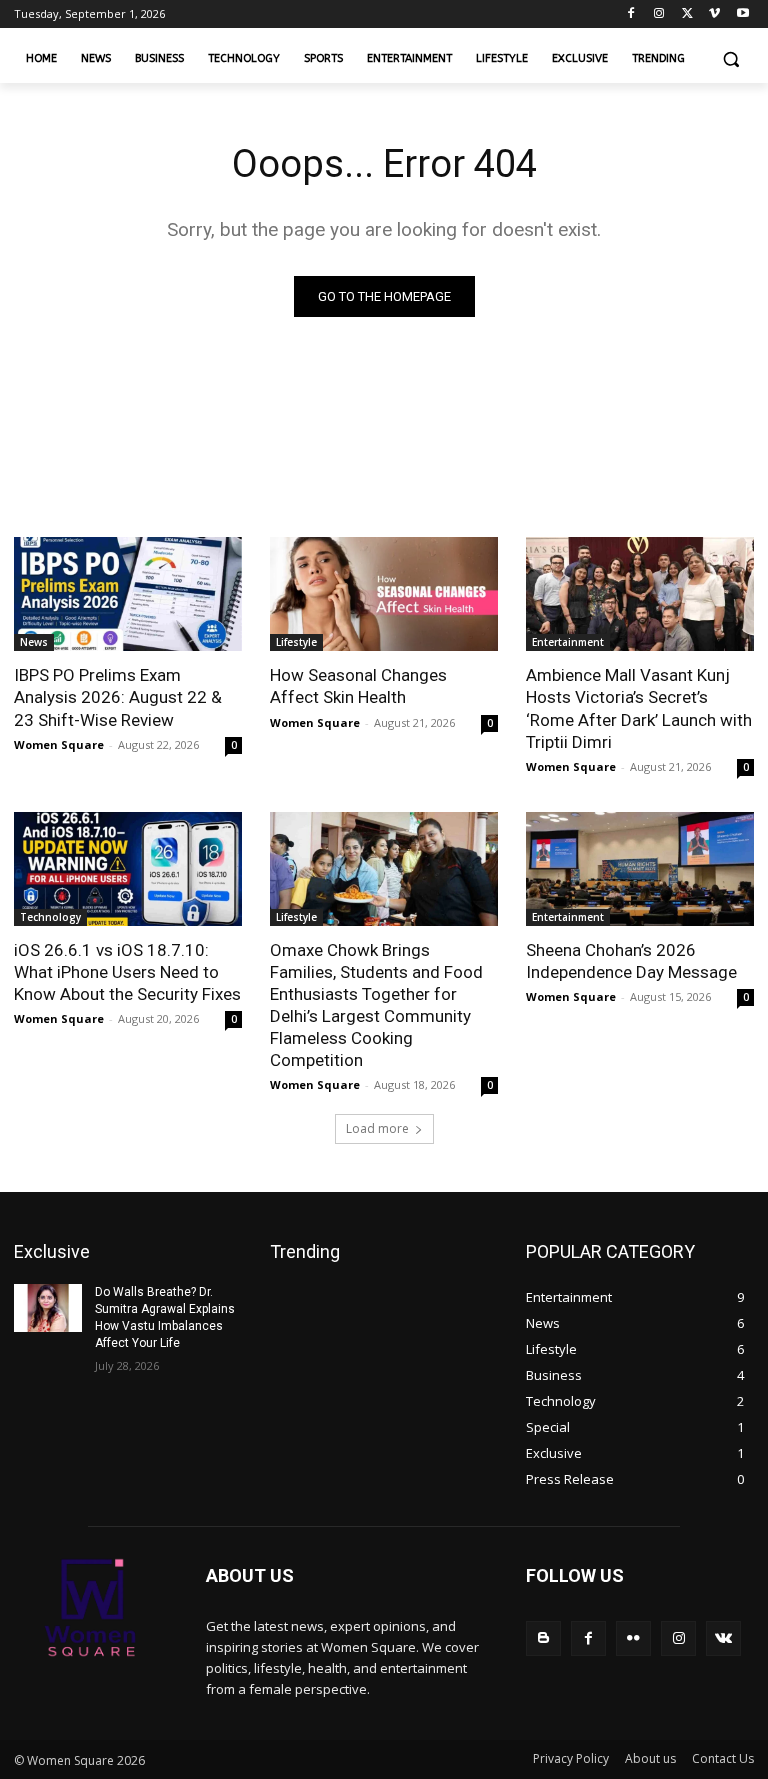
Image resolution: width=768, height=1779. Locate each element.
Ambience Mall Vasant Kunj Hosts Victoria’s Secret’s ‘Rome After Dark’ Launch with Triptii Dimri (639, 708)
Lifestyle (296, 642)
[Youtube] (742, 14)
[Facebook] (631, 14)
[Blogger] (543, 1638)
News (34, 642)
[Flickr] (633, 1638)
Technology (50, 917)
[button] (730, 59)
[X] (687, 14)
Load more (377, 1128)
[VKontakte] (723, 1638)
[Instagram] (659, 14)
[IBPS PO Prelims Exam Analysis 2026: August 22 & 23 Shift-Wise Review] (128, 594)
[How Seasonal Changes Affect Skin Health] (384, 594)
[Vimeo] (714, 14)
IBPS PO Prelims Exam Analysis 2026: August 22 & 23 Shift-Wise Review (118, 697)
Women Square (59, 744)
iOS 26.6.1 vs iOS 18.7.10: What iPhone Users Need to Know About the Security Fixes (127, 972)
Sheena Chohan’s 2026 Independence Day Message (631, 961)
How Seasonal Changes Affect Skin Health (358, 686)
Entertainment (568, 642)
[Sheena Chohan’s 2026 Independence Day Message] (640, 869)
